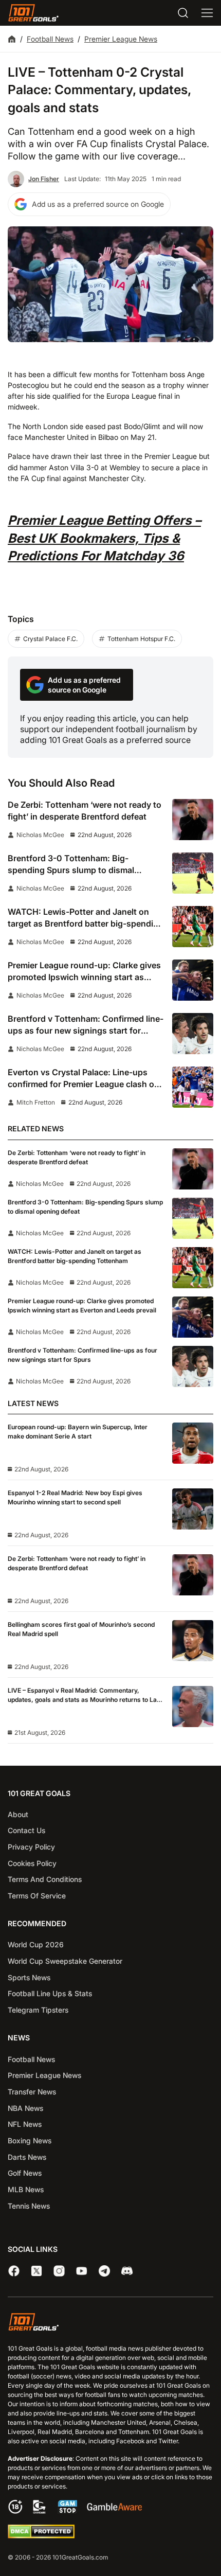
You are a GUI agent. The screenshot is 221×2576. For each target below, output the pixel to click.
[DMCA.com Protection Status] (41, 2536)
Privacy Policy (31, 1847)
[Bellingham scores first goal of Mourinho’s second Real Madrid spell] (193, 1641)
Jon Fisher (44, 179)
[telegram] (104, 2271)
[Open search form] (183, 13)
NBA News (25, 2108)
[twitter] (36, 2271)
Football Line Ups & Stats (50, 1993)
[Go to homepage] (33, 13)
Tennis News (29, 2206)
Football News (50, 39)
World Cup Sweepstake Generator (65, 1961)
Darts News (27, 2157)
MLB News (26, 2189)
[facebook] (14, 2271)
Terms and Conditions (45, 1879)
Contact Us (26, 1830)
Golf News (25, 2173)
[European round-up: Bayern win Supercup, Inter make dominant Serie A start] (193, 1443)
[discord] (127, 2271)
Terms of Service (37, 1896)
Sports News (29, 1977)
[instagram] (59, 2271)
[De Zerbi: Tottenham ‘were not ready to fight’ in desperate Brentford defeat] (193, 820)
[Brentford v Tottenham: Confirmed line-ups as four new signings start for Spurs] (193, 1034)
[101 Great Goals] (110, 2323)
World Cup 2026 (36, 1944)
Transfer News (32, 2092)
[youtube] (82, 2271)
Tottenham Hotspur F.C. (141, 639)
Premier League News (121, 39)
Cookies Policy (32, 1863)
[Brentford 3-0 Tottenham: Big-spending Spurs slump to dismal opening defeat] (193, 873)
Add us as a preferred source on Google (98, 204)
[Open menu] (207, 13)
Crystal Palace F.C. (50, 639)
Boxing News (30, 2140)
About (18, 1814)
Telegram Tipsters (38, 2010)
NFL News (25, 2124)
